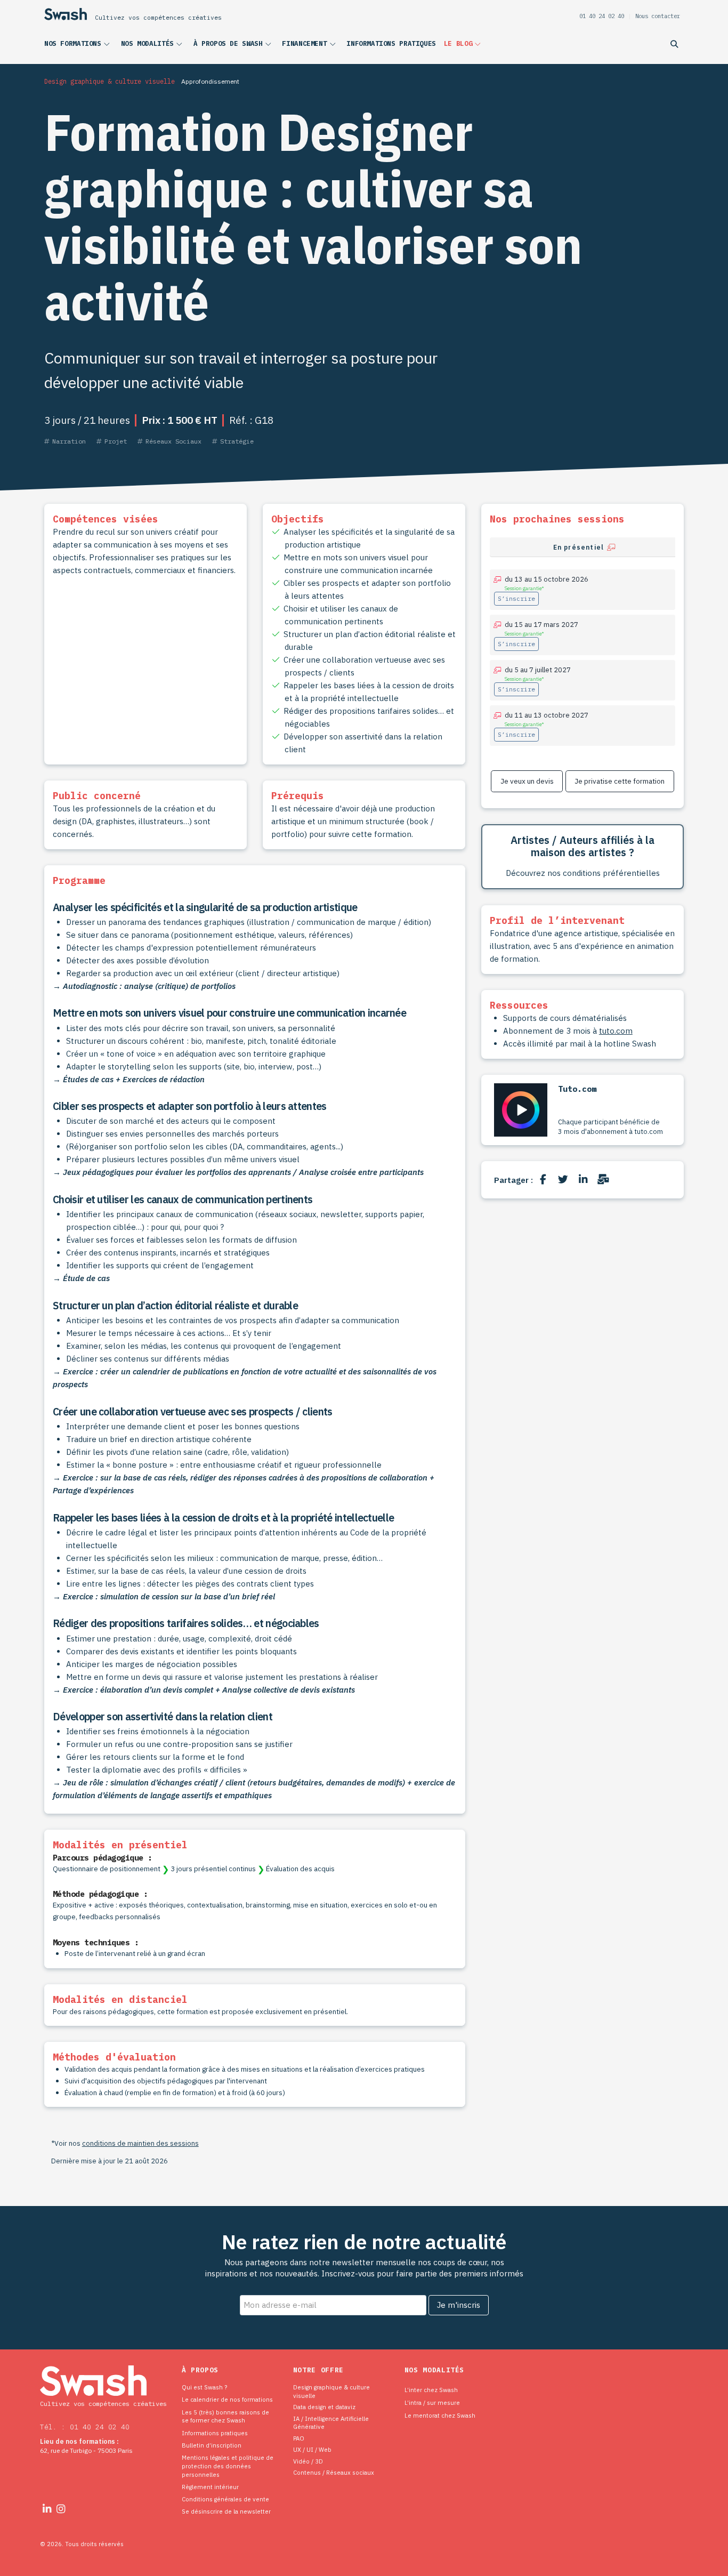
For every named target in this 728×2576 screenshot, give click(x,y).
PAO (299, 2438)
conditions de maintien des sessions (140, 2143)
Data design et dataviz (324, 2407)
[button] (79, 46)
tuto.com (616, 1031)
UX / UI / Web (312, 2449)
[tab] (583, 547)
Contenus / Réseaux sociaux (334, 2472)
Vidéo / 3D (308, 2461)
